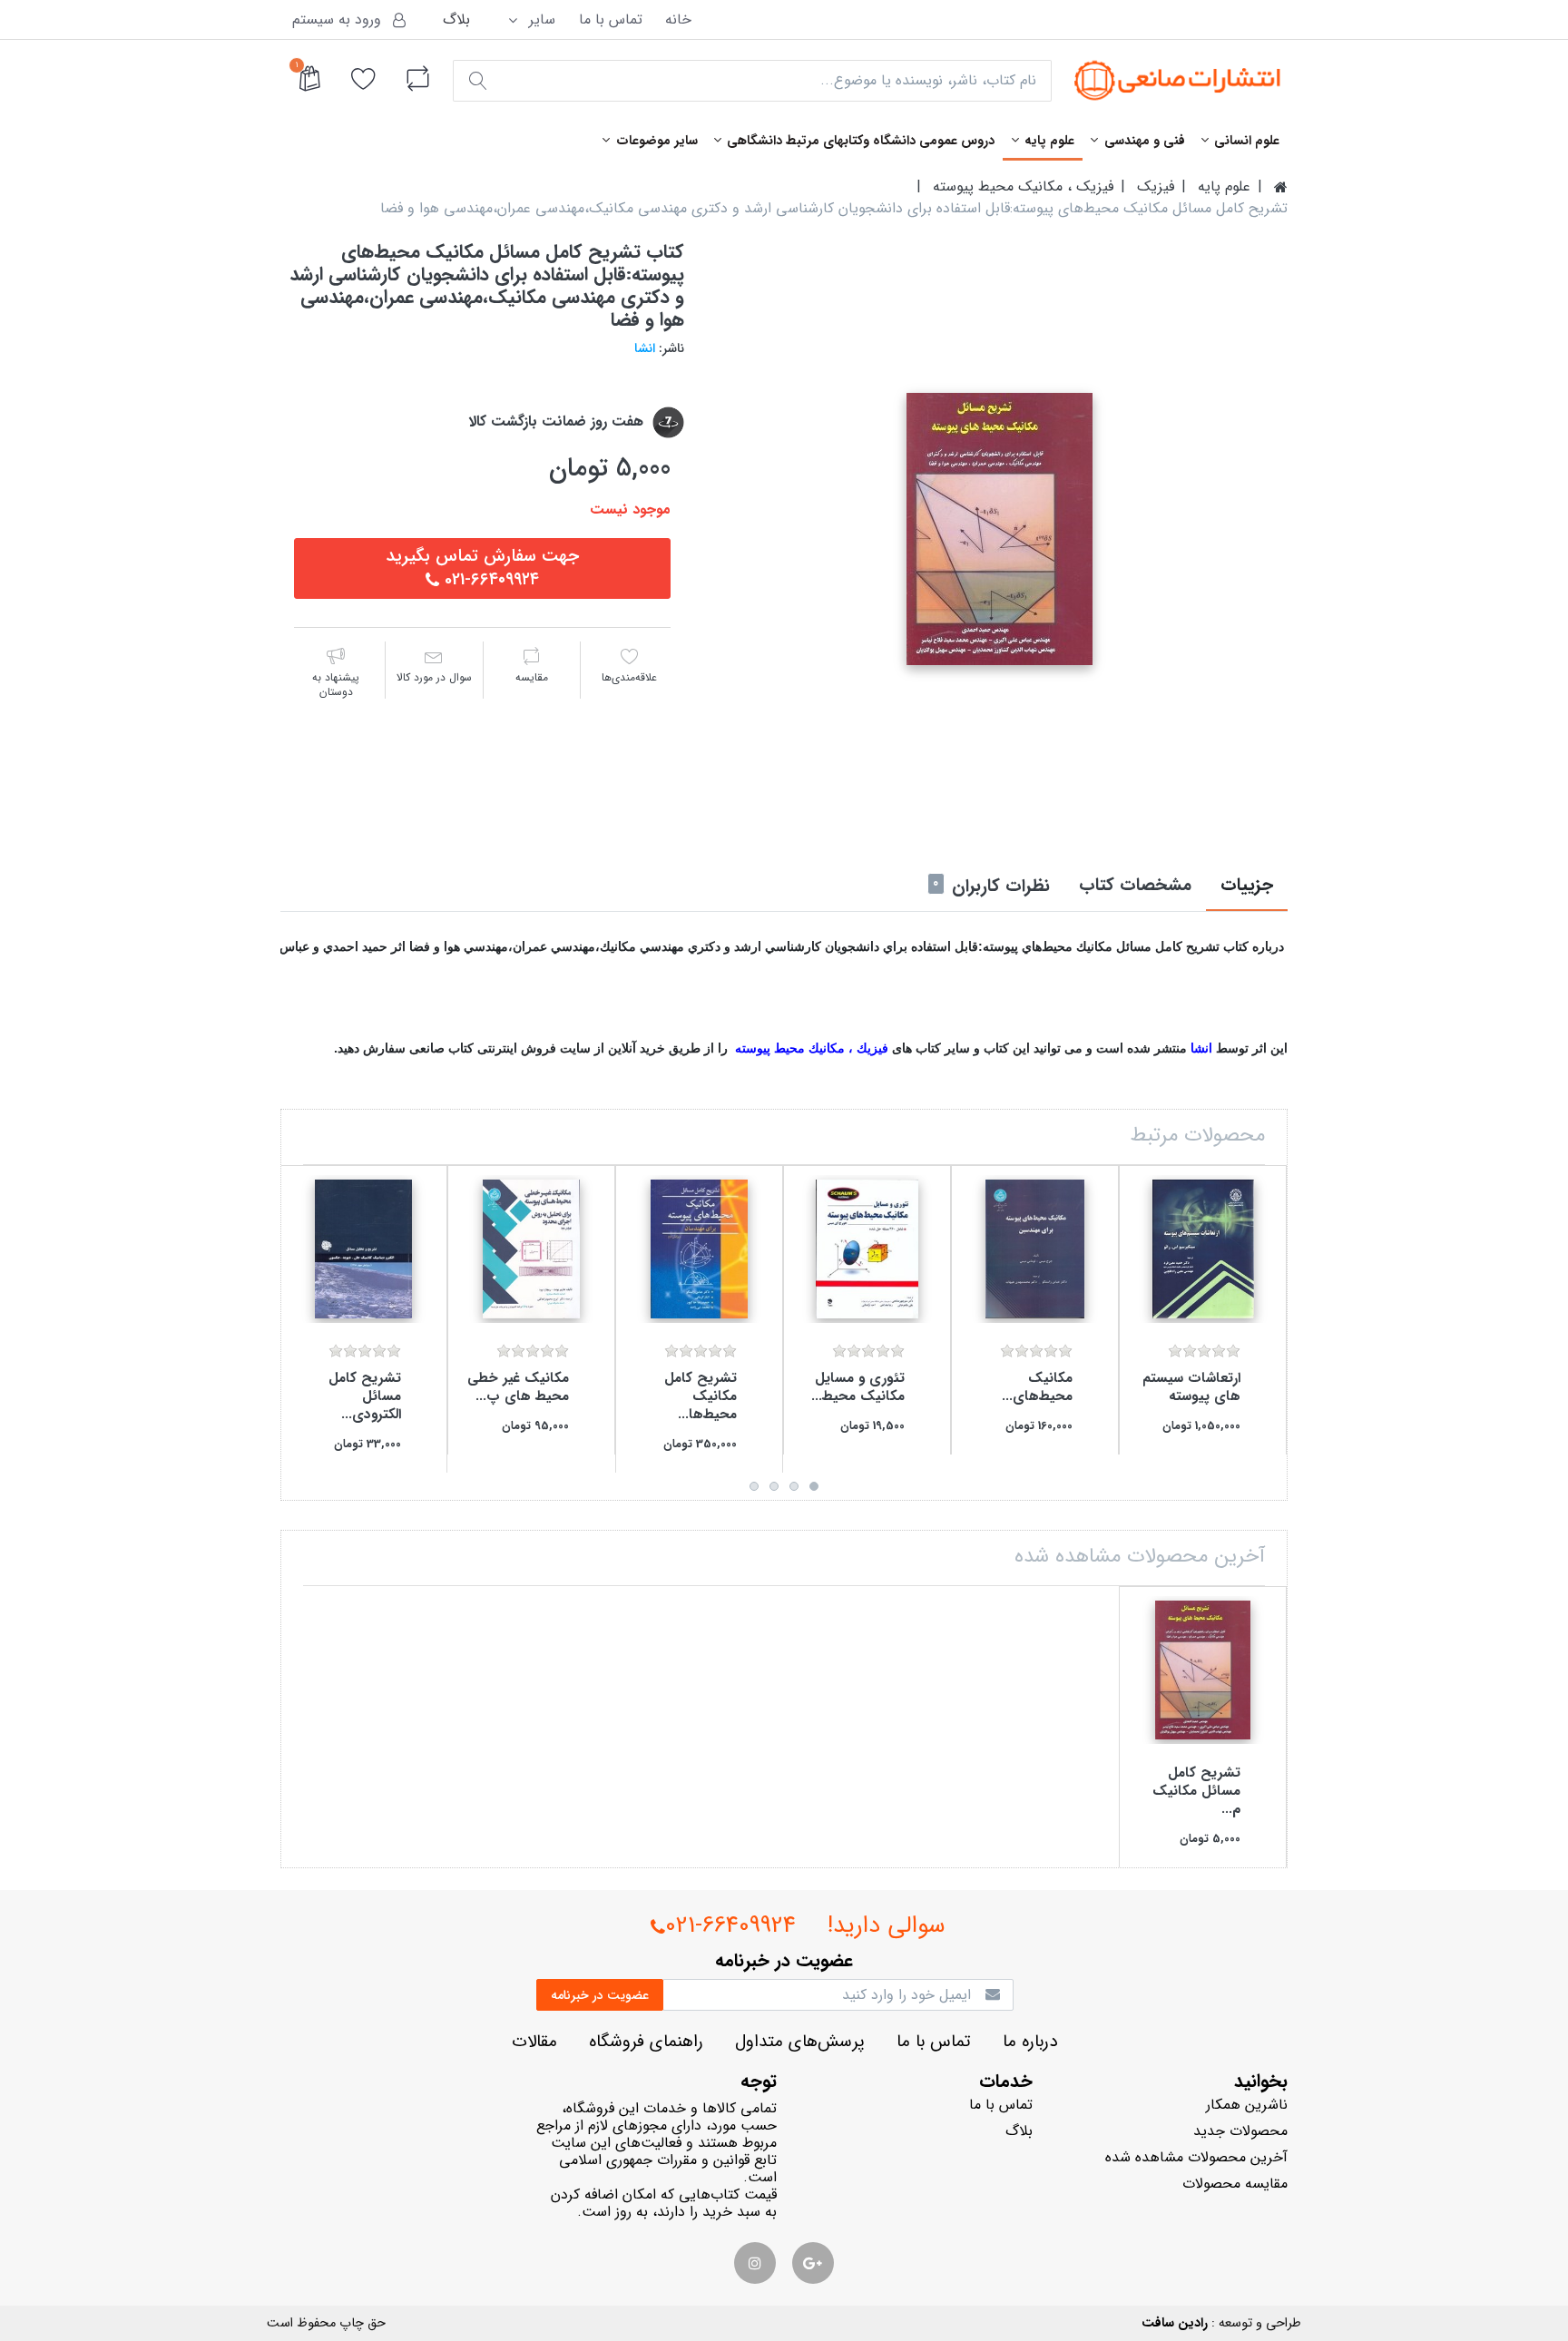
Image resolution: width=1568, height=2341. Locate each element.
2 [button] (794, 1486)
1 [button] (814, 1486)
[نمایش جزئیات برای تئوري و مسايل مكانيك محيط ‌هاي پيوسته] (867, 1249)
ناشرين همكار (1247, 2105)
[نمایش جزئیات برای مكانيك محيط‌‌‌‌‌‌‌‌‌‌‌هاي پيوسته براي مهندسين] (1035, 1249)
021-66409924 (730, 1926)
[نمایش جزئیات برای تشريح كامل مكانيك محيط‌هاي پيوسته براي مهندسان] (699, 1249)
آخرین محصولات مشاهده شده (1196, 2157)
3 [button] (774, 1486)
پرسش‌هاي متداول (800, 2042)
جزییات (1247, 886)
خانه (678, 20)
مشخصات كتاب (1135, 886)
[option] (1000, 529)
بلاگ (456, 20)
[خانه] (1281, 187)
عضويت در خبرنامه (600, 1995)
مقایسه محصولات (1235, 2184)
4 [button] (754, 1486)
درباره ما (1030, 2042)
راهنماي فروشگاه (646, 2042)
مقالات (534, 2042)
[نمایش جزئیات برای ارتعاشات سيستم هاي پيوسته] (1203, 1249)
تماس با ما (611, 20)
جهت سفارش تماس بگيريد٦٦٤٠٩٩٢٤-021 (482, 568)
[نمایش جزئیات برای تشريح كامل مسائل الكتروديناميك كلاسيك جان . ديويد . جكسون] (363, 1249)
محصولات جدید (1240, 2131)
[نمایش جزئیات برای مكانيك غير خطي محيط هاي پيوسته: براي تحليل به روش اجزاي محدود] (531, 1249)
